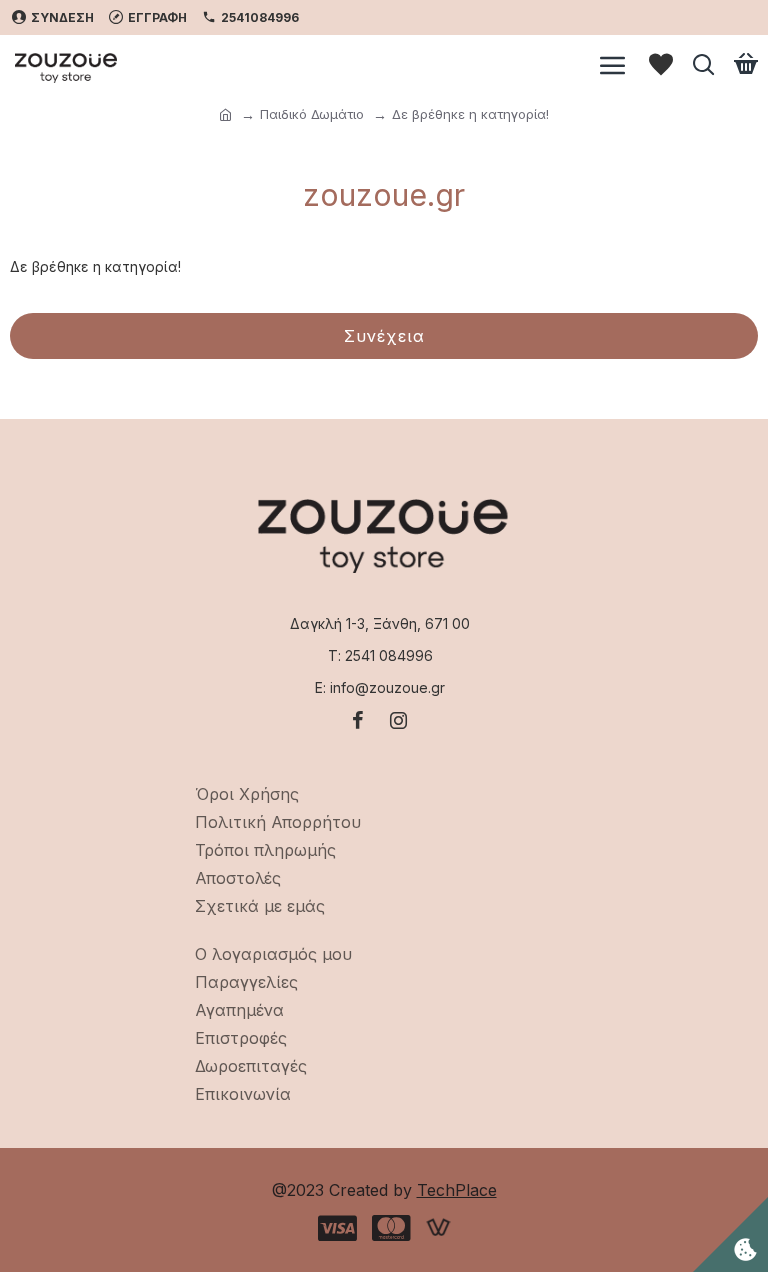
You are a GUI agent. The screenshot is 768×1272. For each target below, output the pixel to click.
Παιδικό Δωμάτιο (312, 114)
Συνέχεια (384, 336)
